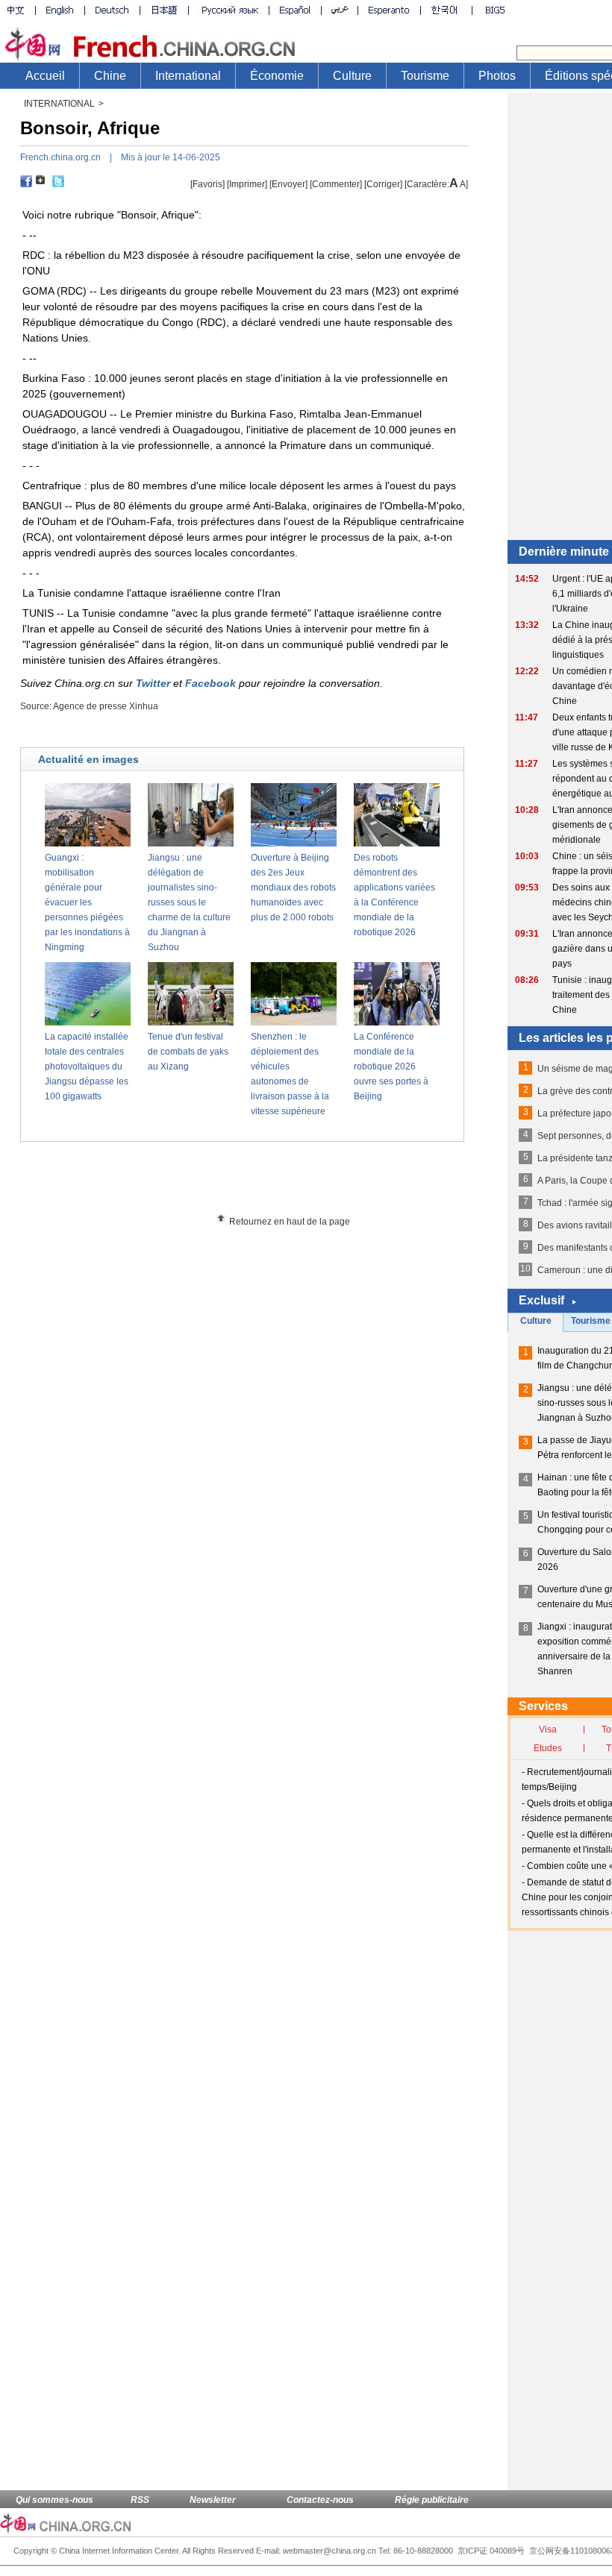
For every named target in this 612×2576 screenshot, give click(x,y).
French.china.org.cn (60, 157)
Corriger (383, 184)
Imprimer (247, 184)
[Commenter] (336, 184)
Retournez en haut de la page (290, 1222)
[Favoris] (207, 184)
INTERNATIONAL (59, 104)
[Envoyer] (288, 184)
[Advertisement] (269, 1183)
